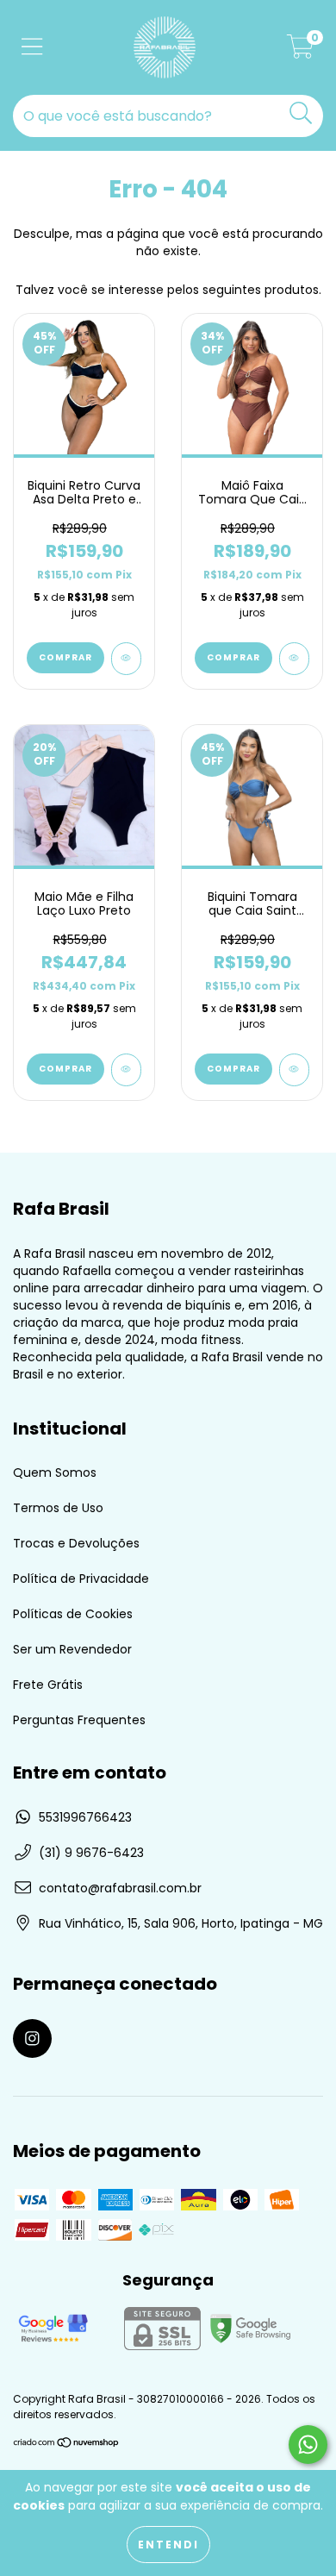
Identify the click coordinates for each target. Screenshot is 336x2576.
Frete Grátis (48, 1685)
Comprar (65, 657)
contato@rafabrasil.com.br (120, 1888)
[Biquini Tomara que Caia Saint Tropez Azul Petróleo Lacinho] (294, 1070)
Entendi (168, 2545)
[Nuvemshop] (67, 2445)
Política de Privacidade (81, 1579)
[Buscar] (301, 113)
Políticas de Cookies (73, 1614)
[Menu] (32, 48)
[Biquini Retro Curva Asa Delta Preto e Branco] (126, 659)
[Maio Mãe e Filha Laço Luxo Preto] (126, 1070)
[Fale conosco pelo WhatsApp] (308, 2445)
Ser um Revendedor (72, 1649)
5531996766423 (85, 1817)
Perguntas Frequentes (79, 1720)
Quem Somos (55, 1472)
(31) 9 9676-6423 (91, 1853)
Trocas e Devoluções (76, 1543)
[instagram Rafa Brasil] (32, 2038)
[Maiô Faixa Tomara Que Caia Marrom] (294, 659)
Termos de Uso (58, 1508)
